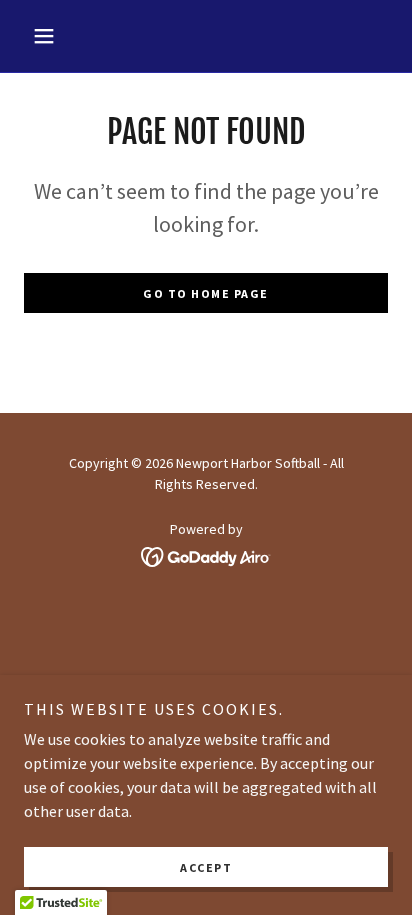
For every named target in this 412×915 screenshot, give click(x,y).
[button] (51, 36)
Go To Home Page (206, 293)
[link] (206, 554)
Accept (206, 867)
